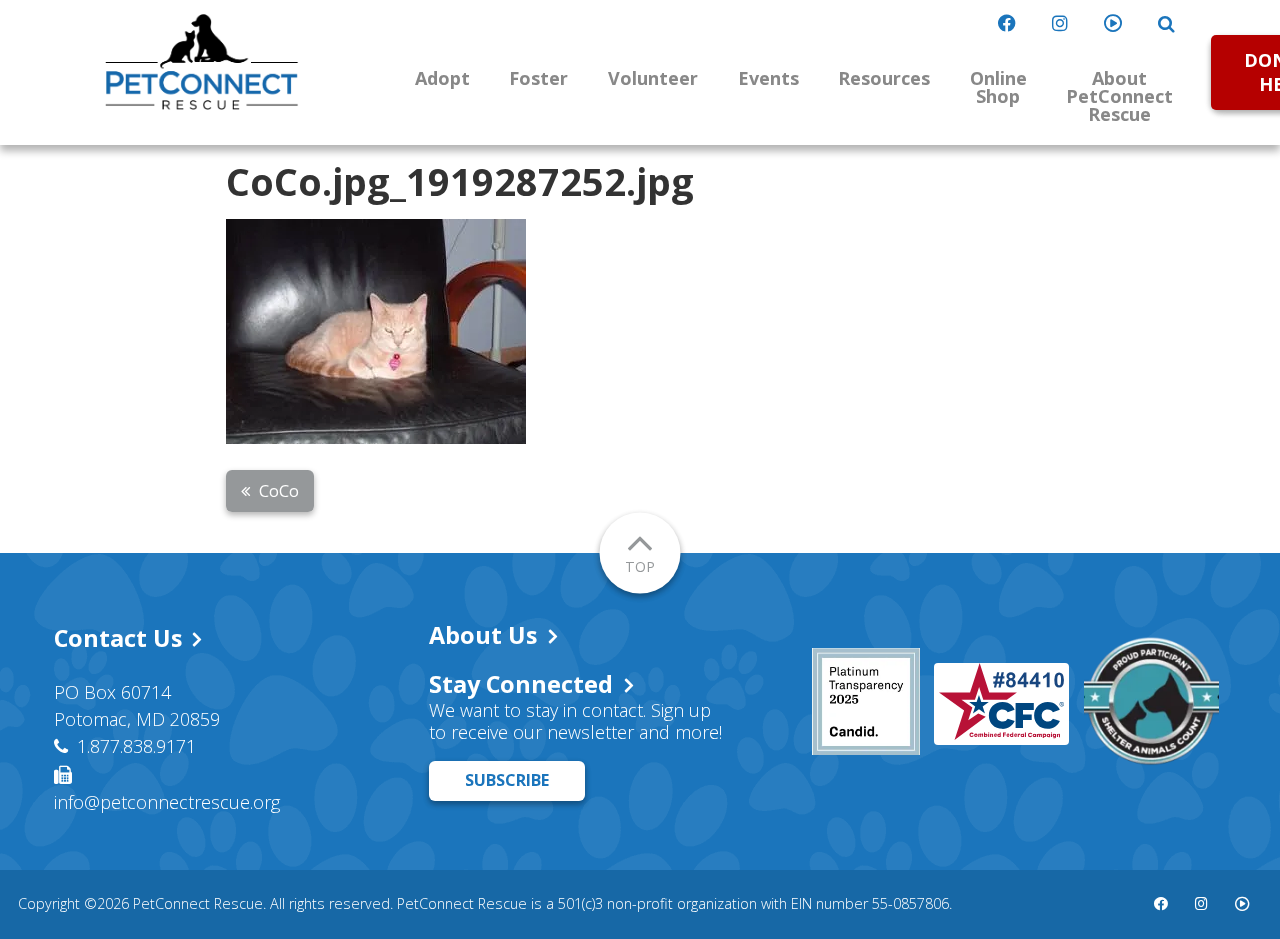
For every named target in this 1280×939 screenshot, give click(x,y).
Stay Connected (521, 684)
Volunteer (653, 78)
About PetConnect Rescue (1119, 96)
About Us (483, 635)
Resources (884, 78)
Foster (538, 78)
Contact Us (118, 638)
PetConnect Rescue (202, 62)
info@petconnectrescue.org (167, 802)
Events (768, 78)
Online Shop (998, 87)
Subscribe (507, 780)
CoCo (279, 491)
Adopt (442, 78)
